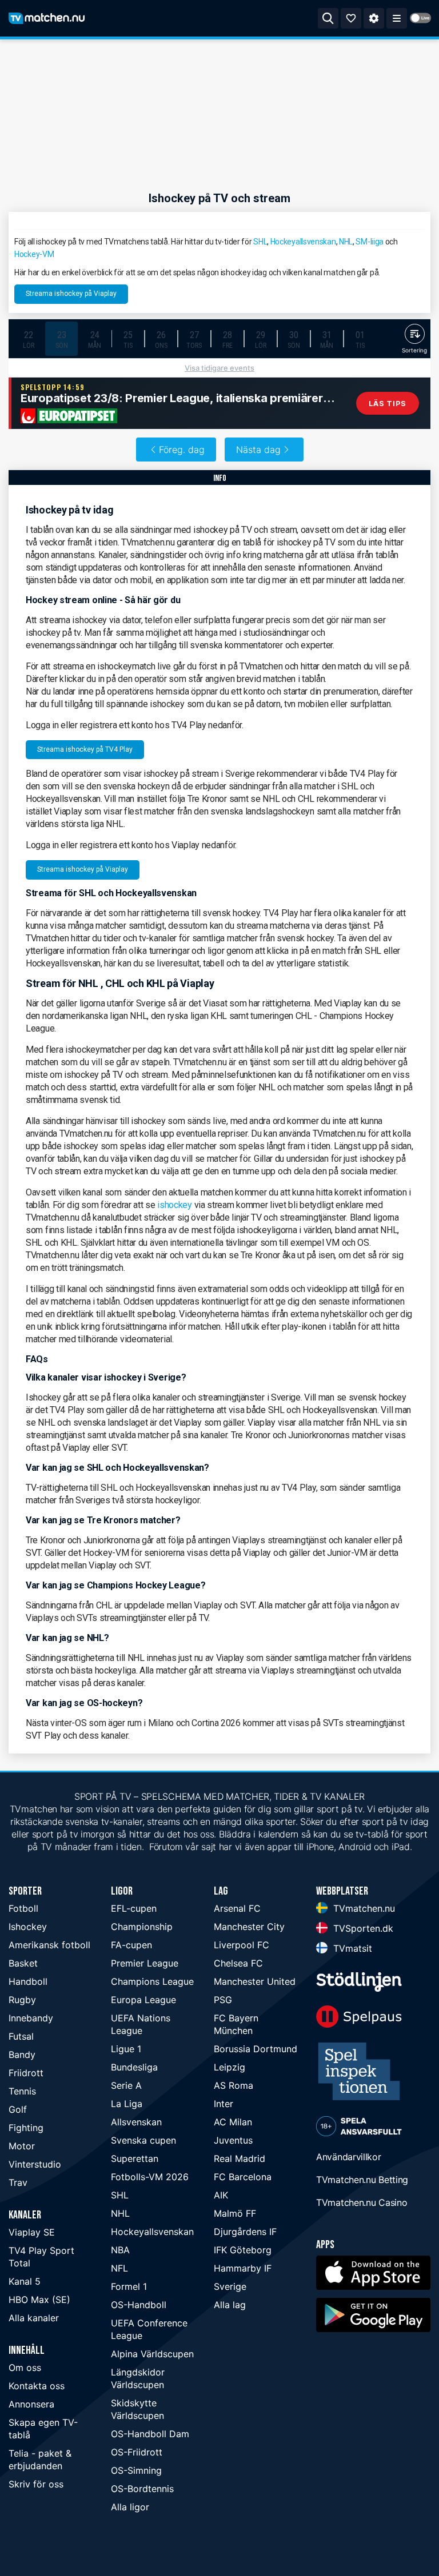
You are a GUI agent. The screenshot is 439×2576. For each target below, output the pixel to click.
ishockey (175, 1205)
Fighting (26, 2128)
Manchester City (249, 1927)
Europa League (143, 2000)
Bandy (22, 2055)
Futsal (21, 2036)
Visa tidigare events (219, 368)
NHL (346, 242)
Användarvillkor (349, 2157)
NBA (120, 2250)
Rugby (22, 2000)
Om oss (25, 2368)
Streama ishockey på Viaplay (71, 294)
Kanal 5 (25, 2281)
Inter (224, 2104)
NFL (119, 2268)
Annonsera (31, 2404)
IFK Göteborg (243, 2250)
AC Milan (233, 2122)
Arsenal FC (237, 1908)
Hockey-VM (34, 254)
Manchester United (255, 1981)
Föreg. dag (182, 450)
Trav (18, 2182)
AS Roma (234, 2085)
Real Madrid (240, 2158)
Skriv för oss (36, 2484)
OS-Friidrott (137, 2452)
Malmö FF (235, 2213)
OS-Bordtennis (142, 2489)
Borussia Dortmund (256, 2049)
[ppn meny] (397, 18)
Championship (142, 1927)
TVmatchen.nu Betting (362, 2180)
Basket (23, 1963)
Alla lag (230, 2305)
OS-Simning (136, 2470)
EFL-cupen (134, 1908)
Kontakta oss (37, 2386)
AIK (221, 2195)
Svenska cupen (143, 2140)
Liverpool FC (242, 1945)
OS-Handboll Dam (150, 2434)
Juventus (233, 2140)
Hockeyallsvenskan (303, 242)
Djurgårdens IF (245, 2232)
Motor (22, 2146)
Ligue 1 (126, 2049)
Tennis (22, 2091)
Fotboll (23, 1908)
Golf (18, 2109)
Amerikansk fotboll (49, 1945)
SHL (260, 242)
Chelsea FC (238, 1963)
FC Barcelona (243, 2177)
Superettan (135, 2158)
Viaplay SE (32, 2232)
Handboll (28, 1981)
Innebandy (31, 2018)
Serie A (126, 2085)
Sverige (230, 2286)
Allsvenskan (136, 2122)
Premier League (145, 1963)
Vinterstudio (35, 2164)
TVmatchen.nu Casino (362, 2202)
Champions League (152, 1981)
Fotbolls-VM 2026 (150, 2177)
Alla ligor (130, 2507)
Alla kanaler (34, 2318)
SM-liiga (370, 242)
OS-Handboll (139, 2305)
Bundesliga (134, 2067)
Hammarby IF (243, 2268)
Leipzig (230, 2067)
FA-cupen (131, 1945)
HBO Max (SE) (39, 2300)
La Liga (127, 2104)
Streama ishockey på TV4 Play (85, 749)
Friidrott (26, 2073)
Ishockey (28, 1927)
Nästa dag (258, 450)
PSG (223, 2000)
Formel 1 (129, 2286)
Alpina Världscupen (152, 2354)
